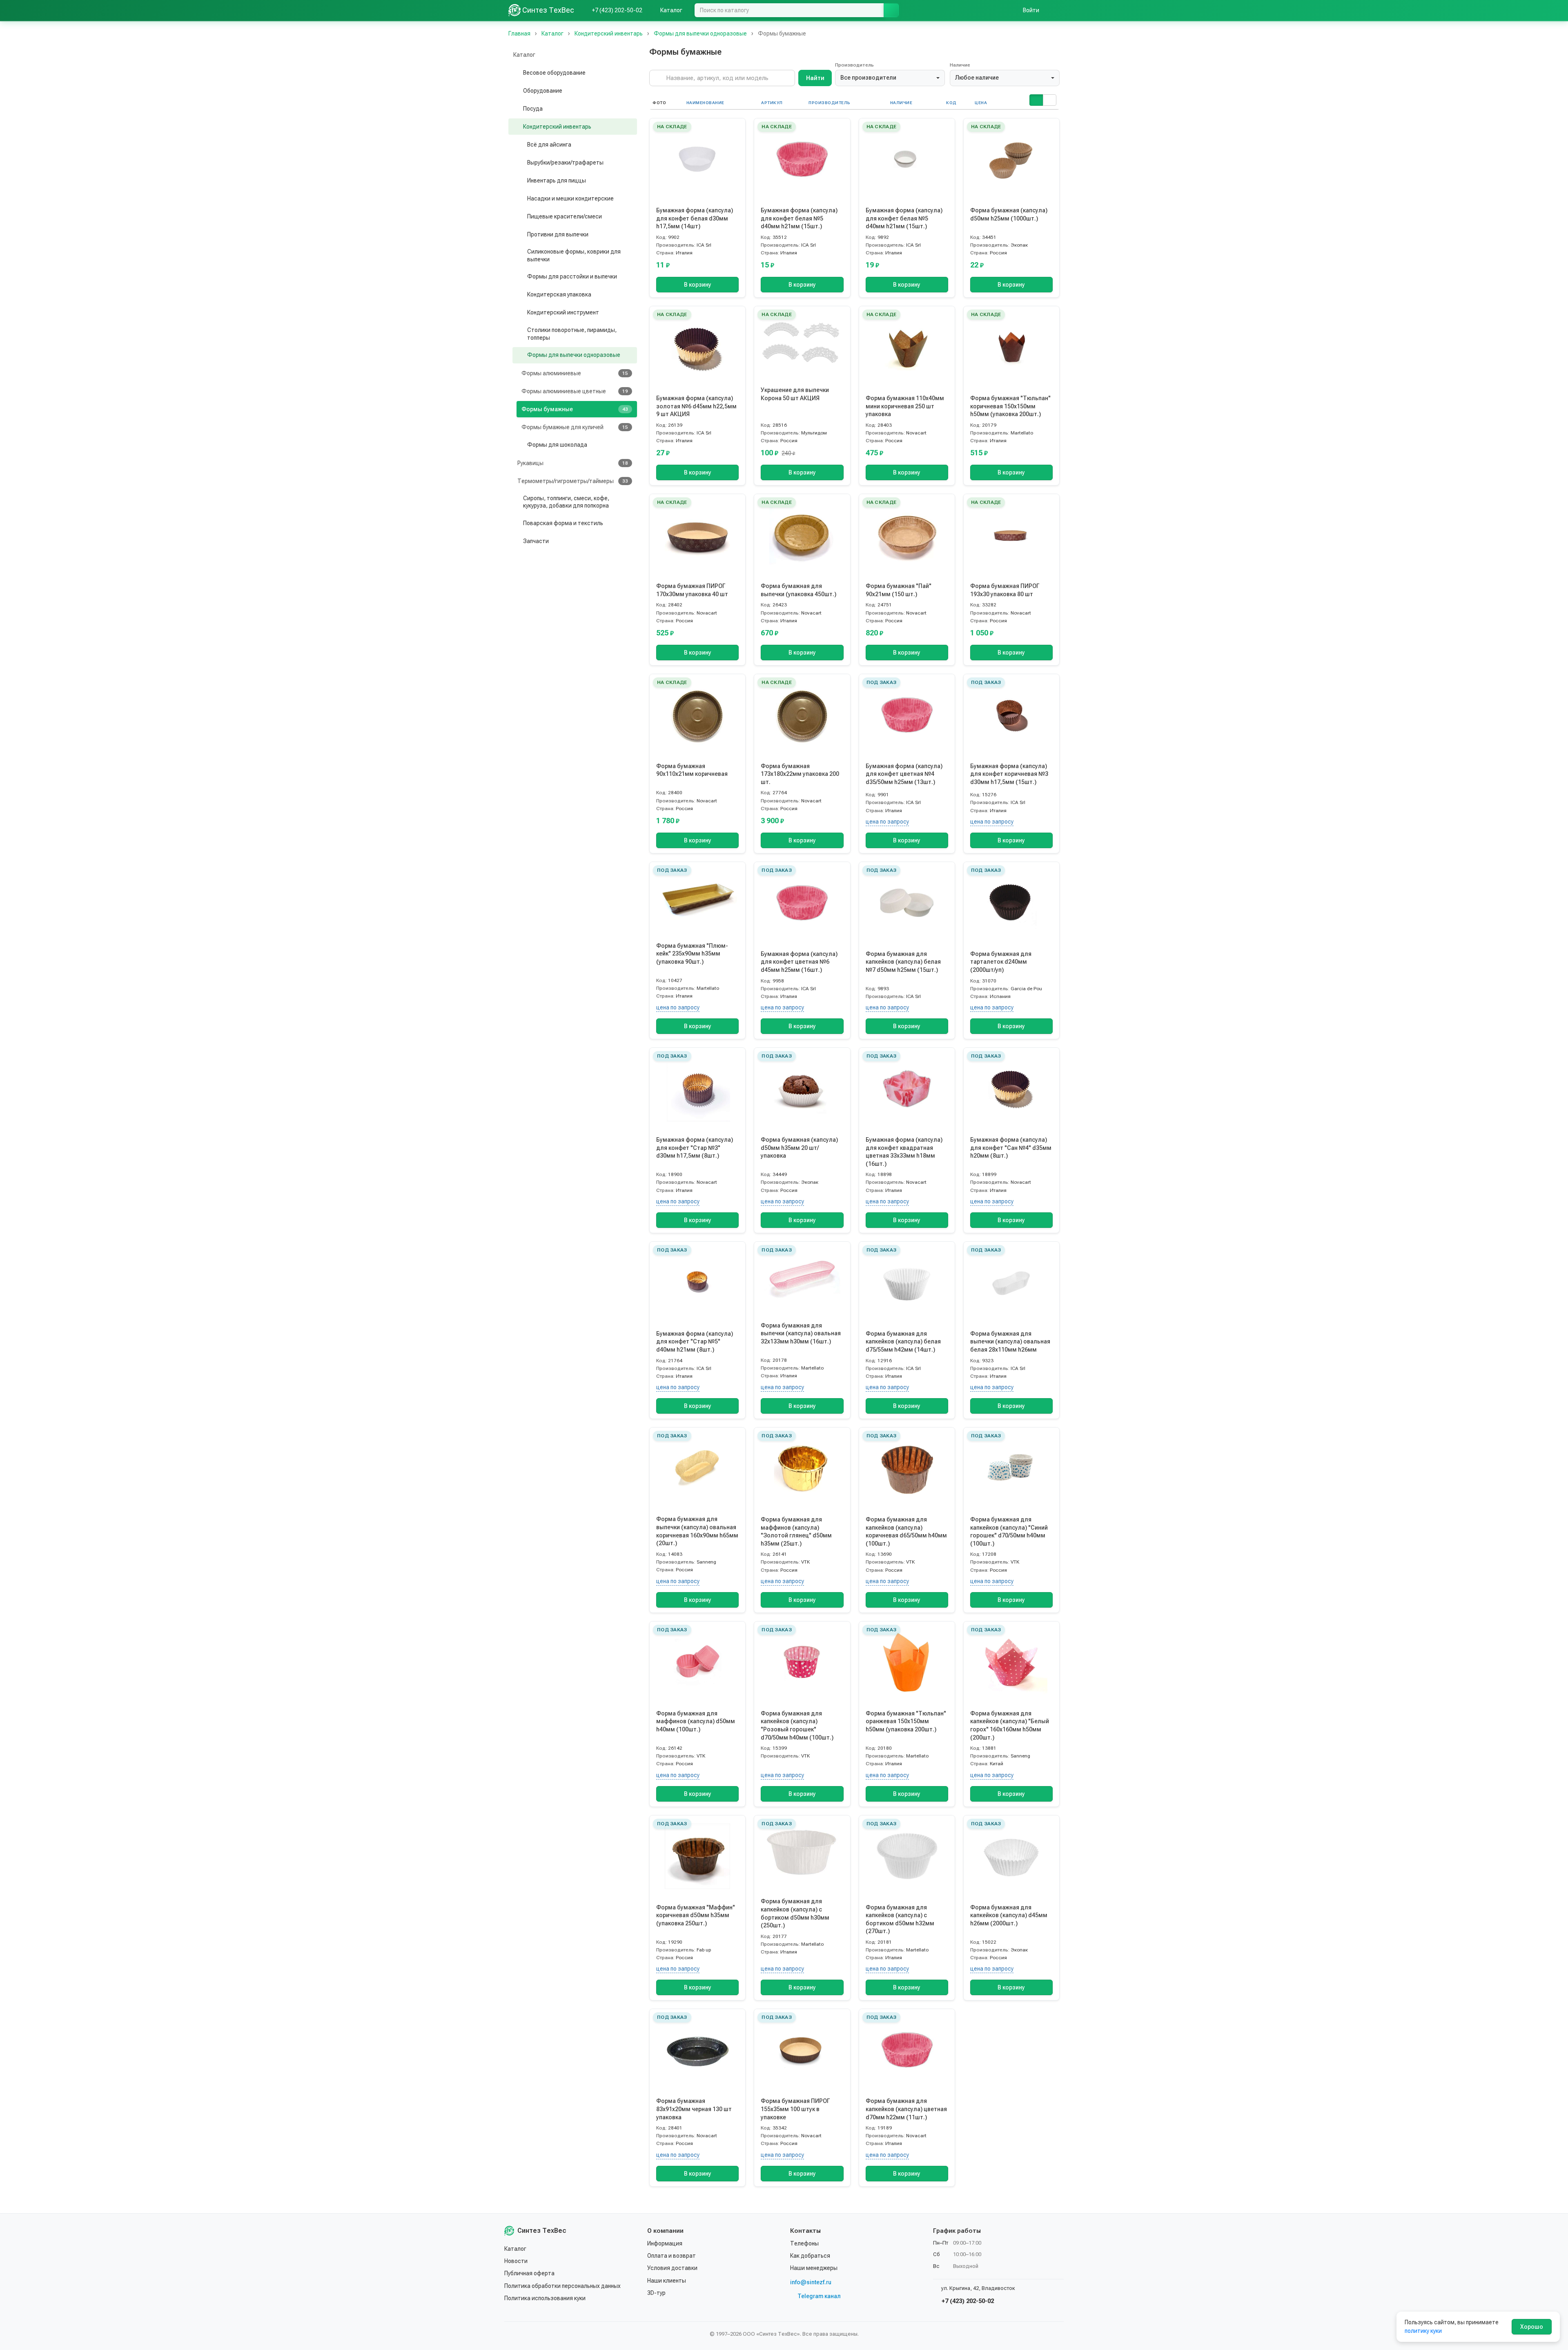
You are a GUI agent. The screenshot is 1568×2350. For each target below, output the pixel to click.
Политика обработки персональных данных (562, 2286)
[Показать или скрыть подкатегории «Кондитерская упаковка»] (520, 295)
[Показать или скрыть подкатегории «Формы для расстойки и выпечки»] (520, 277)
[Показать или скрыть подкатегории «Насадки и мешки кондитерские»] (520, 198)
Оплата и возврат (672, 2256)
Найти (815, 78)
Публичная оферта (529, 2273)
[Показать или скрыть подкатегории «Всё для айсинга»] (520, 145)
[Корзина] (1056, 10)
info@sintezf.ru (811, 2282)
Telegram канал (819, 2296)
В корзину (698, 285)
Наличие (960, 65)
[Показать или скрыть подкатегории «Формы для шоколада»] (520, 445)
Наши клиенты (667, 2281)
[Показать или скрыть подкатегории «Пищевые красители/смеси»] (520, 216)
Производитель (854, 65)
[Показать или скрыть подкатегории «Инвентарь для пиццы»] (520, 180)
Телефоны (804, 2243)
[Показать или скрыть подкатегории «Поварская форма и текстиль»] (516, 523)
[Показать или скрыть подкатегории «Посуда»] (516, 109)
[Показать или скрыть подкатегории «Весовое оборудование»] (516, 73)
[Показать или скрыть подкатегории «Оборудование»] (516, 91)
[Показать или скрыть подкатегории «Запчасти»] (516, 541)
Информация (665, 2243)
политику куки (1423, 2331)
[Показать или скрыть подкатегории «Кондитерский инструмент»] (520, 313)
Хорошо (1532, 2327)
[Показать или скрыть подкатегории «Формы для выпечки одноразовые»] (520, 355)
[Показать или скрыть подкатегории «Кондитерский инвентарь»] (516, 127)
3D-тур (656, 2293)
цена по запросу (887, 822)
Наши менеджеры (814, 2268)
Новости (516, 2261)
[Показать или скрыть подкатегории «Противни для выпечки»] (520, 234)
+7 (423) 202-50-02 (967, 2301)
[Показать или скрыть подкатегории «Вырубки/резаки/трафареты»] (520, 163)
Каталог (515, 2249)
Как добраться (810, 2256)
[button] (1036, 100)
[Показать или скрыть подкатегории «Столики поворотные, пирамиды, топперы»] (520, 334)
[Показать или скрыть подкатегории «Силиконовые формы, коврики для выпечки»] (520, 256)
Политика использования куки (545, 2298)
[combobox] (890, 78)
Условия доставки (672, 2268)
